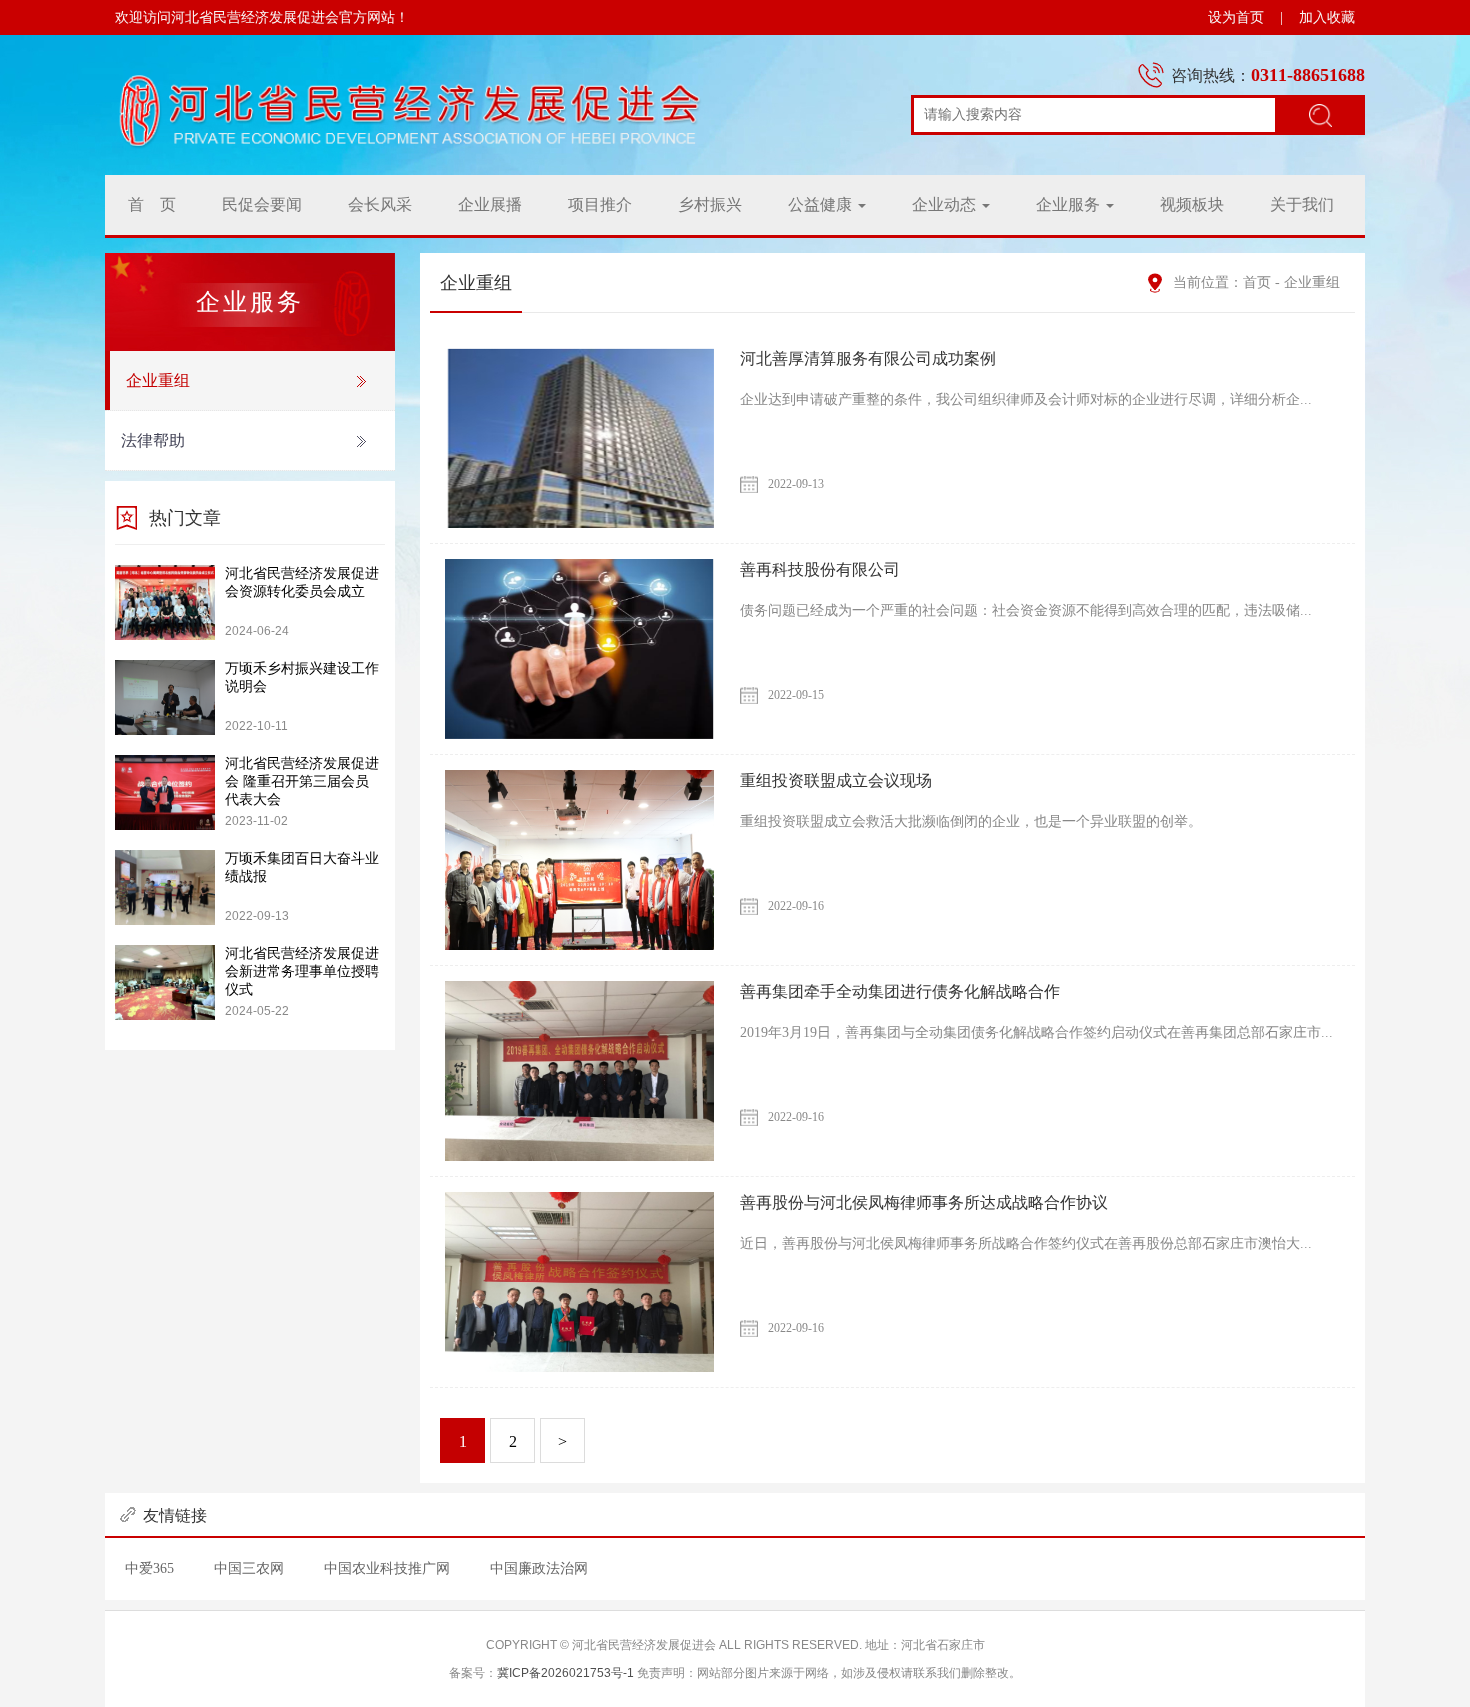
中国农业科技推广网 (387, 1568)
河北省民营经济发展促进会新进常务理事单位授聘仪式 (302, 971)
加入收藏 (1327, 17)
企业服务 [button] (1070, 204)
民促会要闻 (262, 204)
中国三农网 (249, 1568)
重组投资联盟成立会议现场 (836, 780)
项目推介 (600, 204)
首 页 (152, 204)
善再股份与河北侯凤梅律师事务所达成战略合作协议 (924, 1202)
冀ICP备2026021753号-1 (565, 1673)
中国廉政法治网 (539, 1568)
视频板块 (1192, 204)
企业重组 (158, 380)
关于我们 (1302, 204)
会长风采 (380, 204)
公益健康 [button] (822, 204)
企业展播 (490, 204)
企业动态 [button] (946, 204)
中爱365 (149, 1568)
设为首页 (1236, 17)
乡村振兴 (710, 204)
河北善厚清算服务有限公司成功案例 (868, 358)
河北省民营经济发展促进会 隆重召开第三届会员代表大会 (302, 781)
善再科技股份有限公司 (820, 569)
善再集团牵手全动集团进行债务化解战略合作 (900, 991)
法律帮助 (153, 440)
